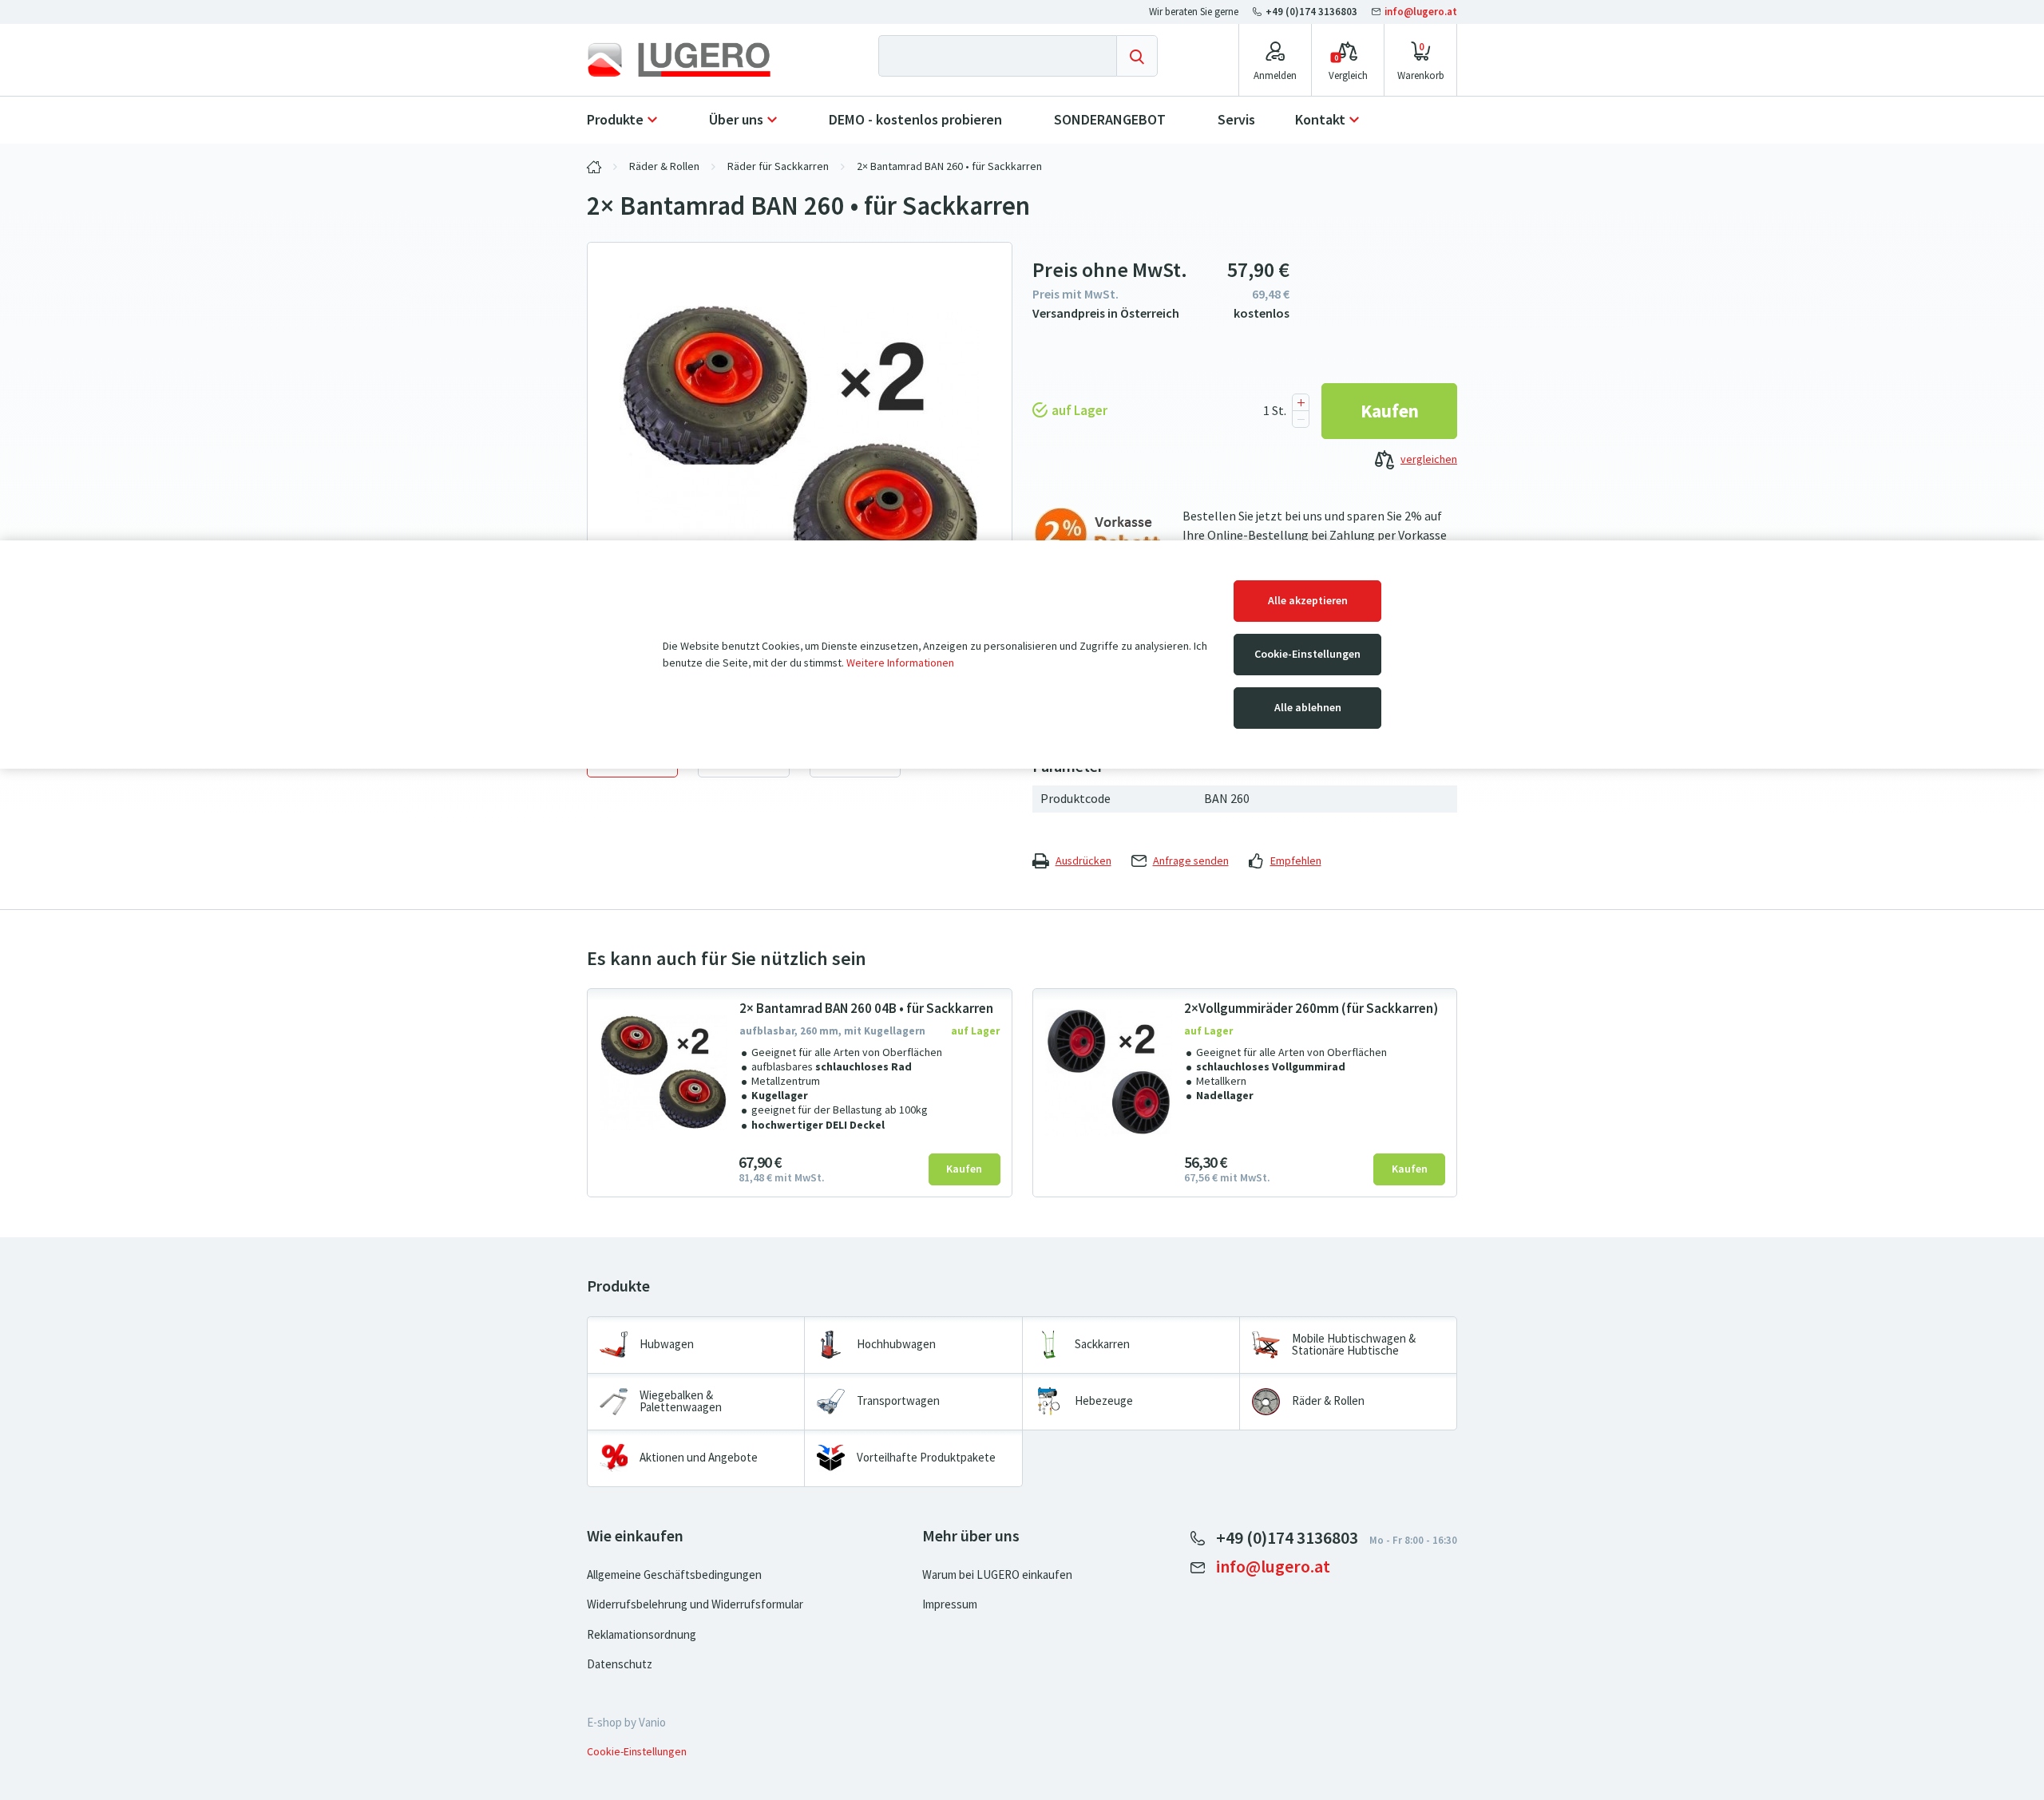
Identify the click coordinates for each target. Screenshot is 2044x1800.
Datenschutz (620, 1664)
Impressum (950, 1604)
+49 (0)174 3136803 (1311, 12)
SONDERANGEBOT (1110, 120)
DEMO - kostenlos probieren (915, 120)
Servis (1236, 120)
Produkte (615, 120)
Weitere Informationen (900, 663)
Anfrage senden (1191, 861)
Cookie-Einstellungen (1307, 654)
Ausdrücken (1083, 861)
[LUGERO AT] (594, 167)
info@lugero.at (1420, 12)
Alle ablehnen (1308, 708)
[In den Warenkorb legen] (1389, 411)
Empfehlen (1296, 861)
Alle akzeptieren (1308, 601)
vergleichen (1429, 459)
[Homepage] (692, 60)
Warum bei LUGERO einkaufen (997, 1575)
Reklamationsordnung (642, 1635)
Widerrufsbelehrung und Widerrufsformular (695, 1604)
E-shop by (626, 1723)
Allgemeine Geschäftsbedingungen (674, 1575)
